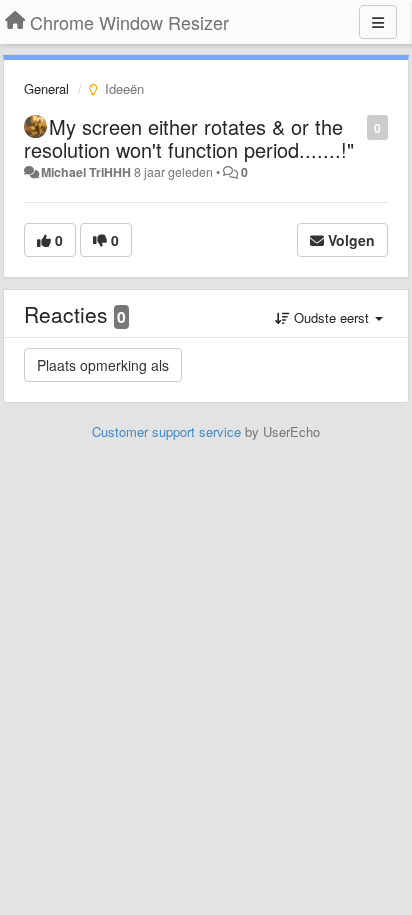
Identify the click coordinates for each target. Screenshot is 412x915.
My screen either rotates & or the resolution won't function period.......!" (189, 138)
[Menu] (378, 22)
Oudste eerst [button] (331, 317)
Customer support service (166, 431)
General (46, 88)
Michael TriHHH (86, 172)
